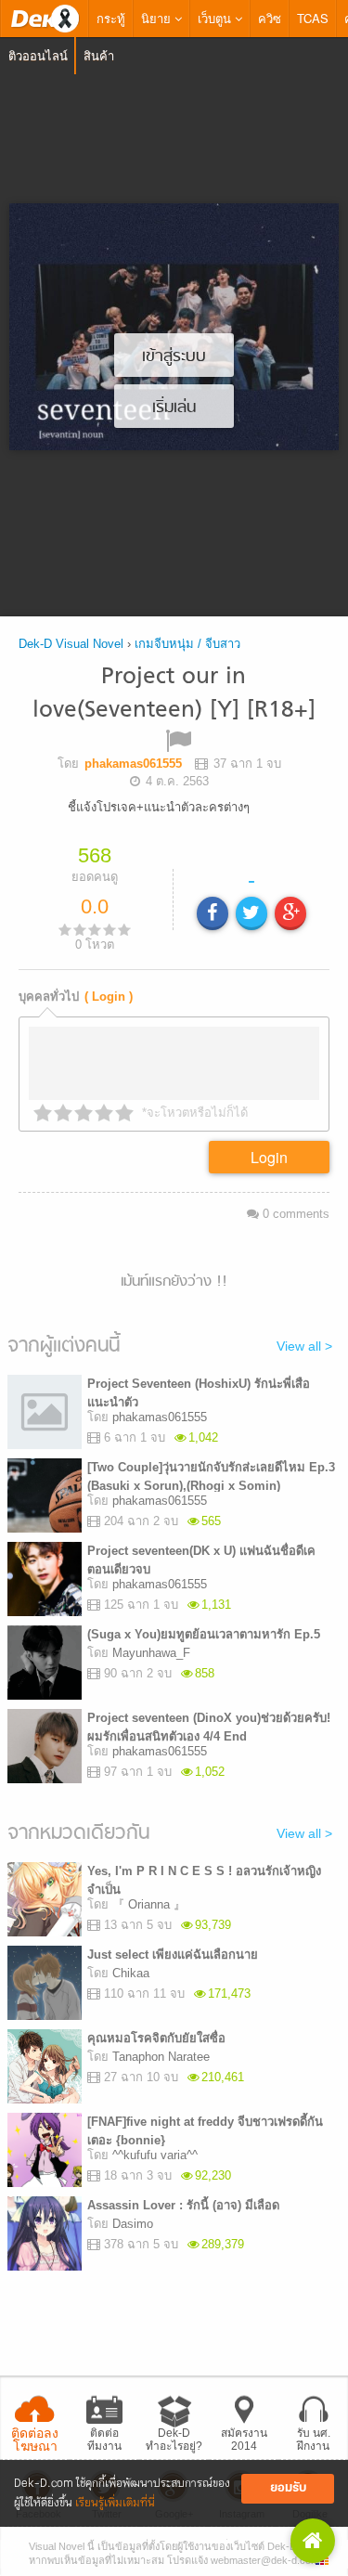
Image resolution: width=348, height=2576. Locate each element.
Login (269, 1157)
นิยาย (158, 18)
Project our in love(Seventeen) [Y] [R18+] (174, 694)
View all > (304, 1346)
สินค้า (99, 55)
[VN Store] (313, 2541)
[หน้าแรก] (45, 19)
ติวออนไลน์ (38, 55)
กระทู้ (111, 18)
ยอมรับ (288, 2488)
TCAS (313, 18)
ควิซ (270, 18)
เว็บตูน (216, 18)
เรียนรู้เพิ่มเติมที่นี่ (115, 2503)
